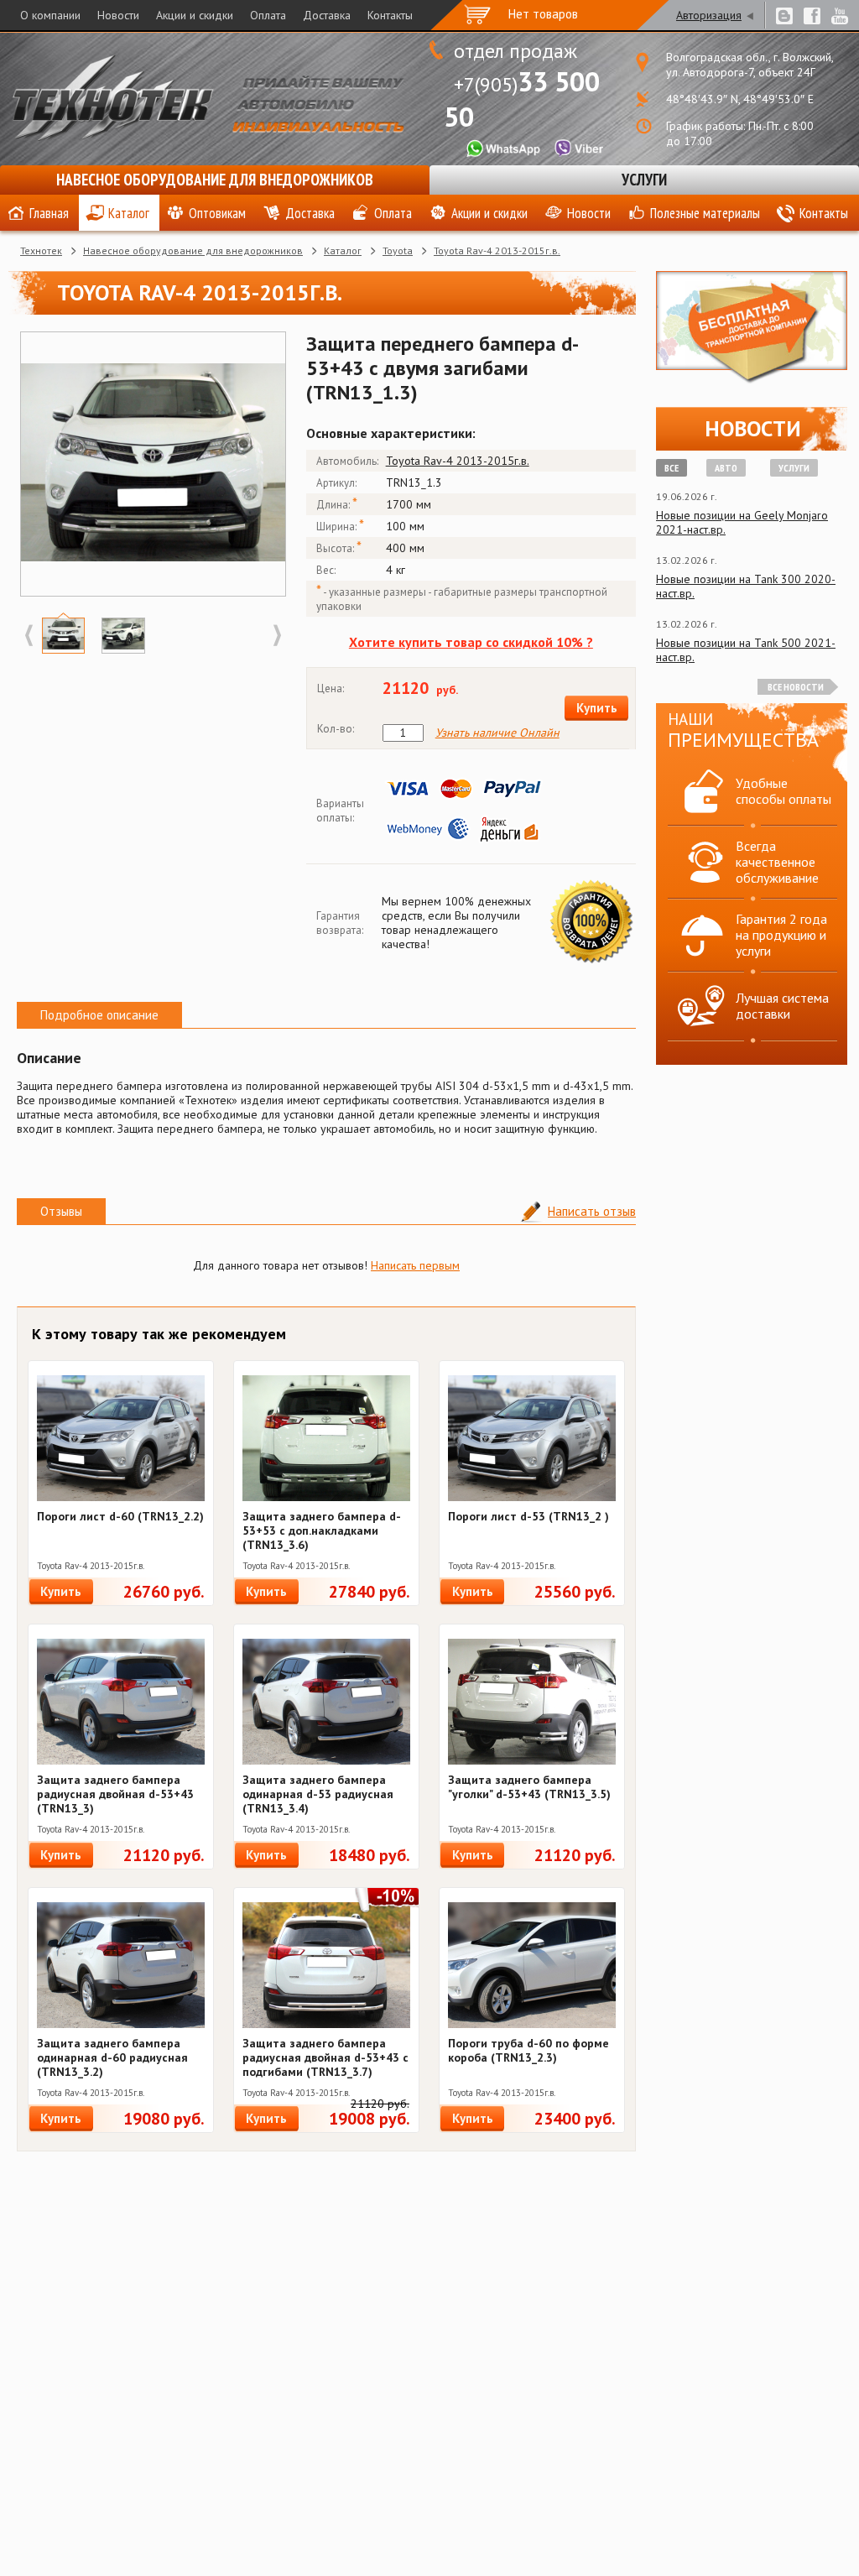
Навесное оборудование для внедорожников (215, 180)
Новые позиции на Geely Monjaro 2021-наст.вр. (742, 522)
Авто (726, 468)
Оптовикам (217, 213)
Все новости (796, 687)
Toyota (398, 250)
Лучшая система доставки (782, 1006)
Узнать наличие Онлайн (497, 733)
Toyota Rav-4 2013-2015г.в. (497, 250)
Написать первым (415, 1265)
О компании (50, 15)
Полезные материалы (705, 213)
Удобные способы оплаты (784, 791)
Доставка (327, 15)
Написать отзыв (592, 1211)
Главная (49, 213)
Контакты (390, 15)
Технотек (41, 250)
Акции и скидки (195, 15)
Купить (597, 708)
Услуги (644, 180)
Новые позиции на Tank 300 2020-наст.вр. (746, 586)
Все (672, 468)
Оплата (268, 15)
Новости (118, 15)
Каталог (129, 213)
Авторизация (709, 15)
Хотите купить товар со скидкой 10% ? (471, 642)
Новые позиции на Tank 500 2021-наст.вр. (746, 650)
